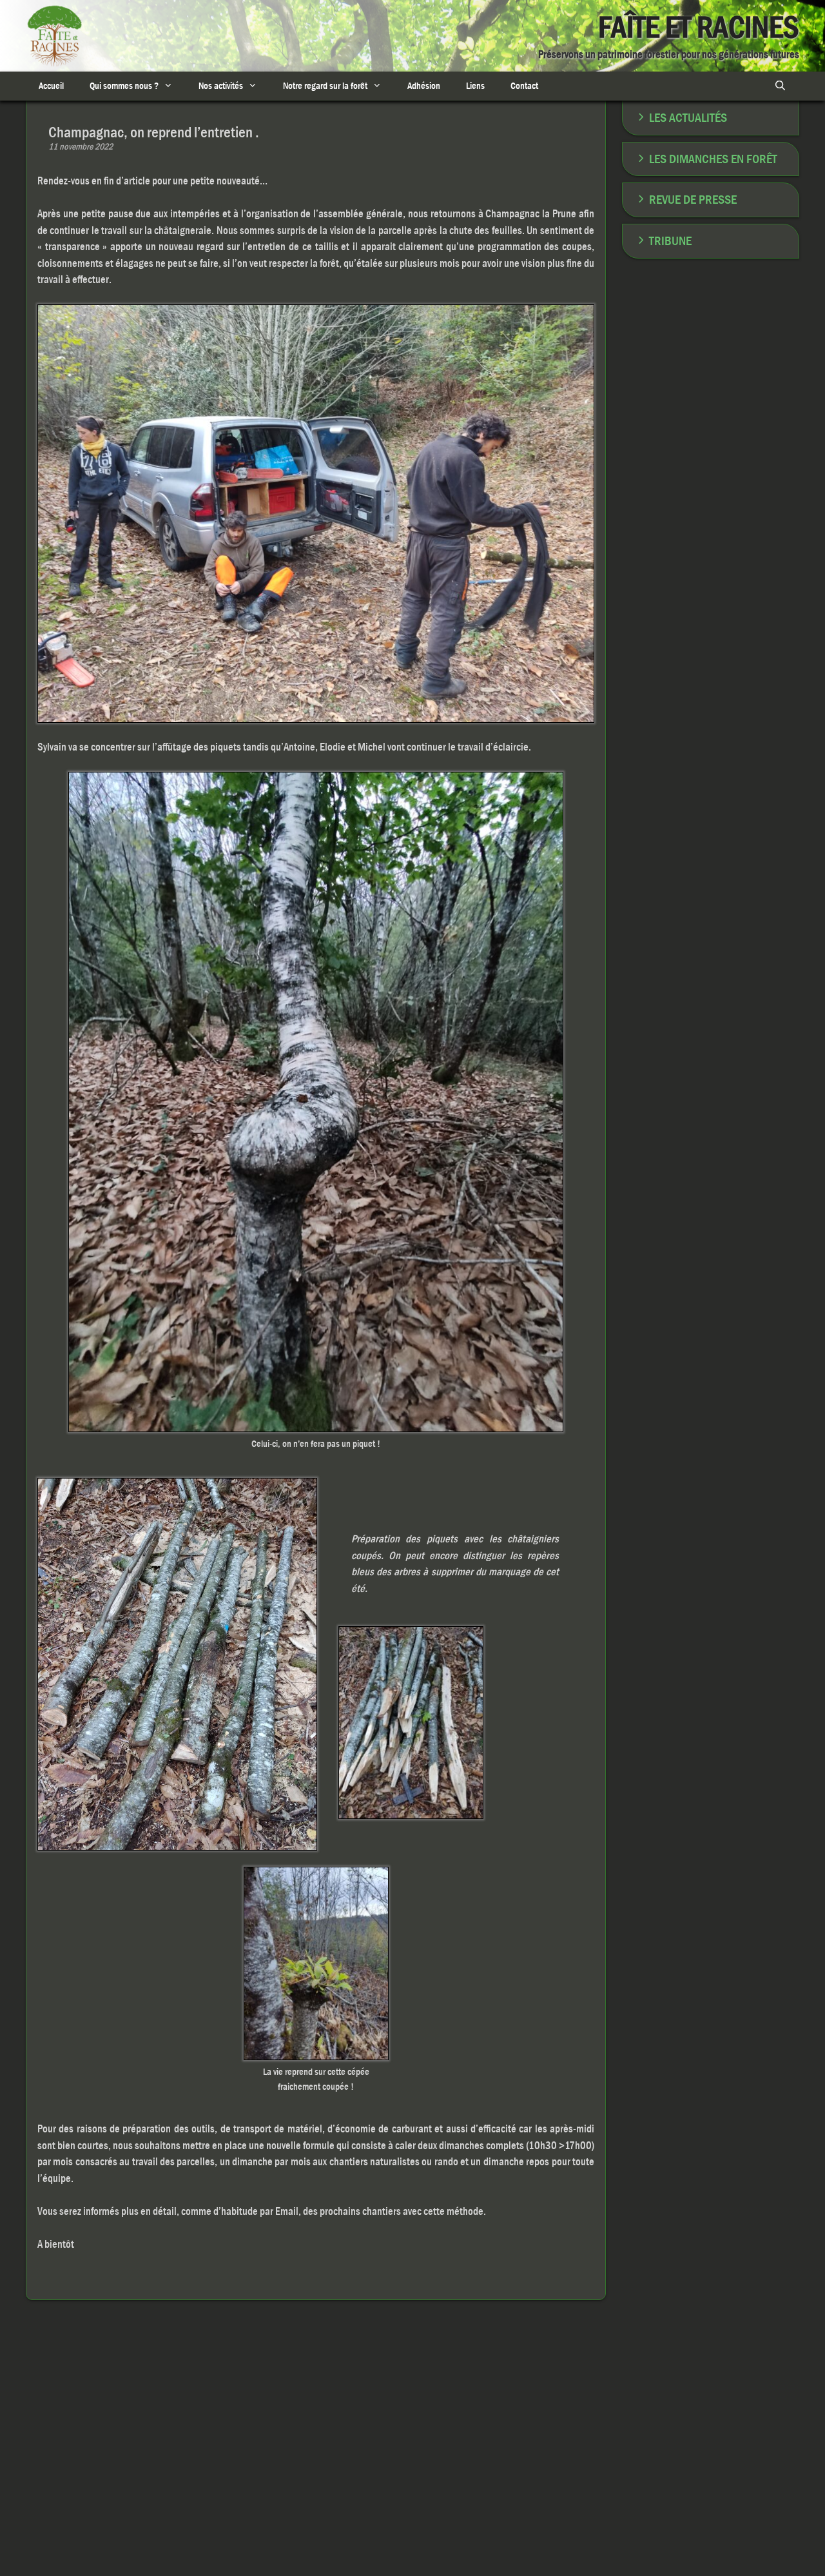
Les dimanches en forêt (713, 159)
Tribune (670, 241)
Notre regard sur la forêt (325, 86)
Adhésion (424, 86)
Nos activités (221, 86)
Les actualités (688, 118)
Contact (524, 86)
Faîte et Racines (699, 27)
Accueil (51, 86)
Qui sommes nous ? (124, 86)
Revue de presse (693, 200)
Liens (475, 86)
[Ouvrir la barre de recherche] (780, 86)
